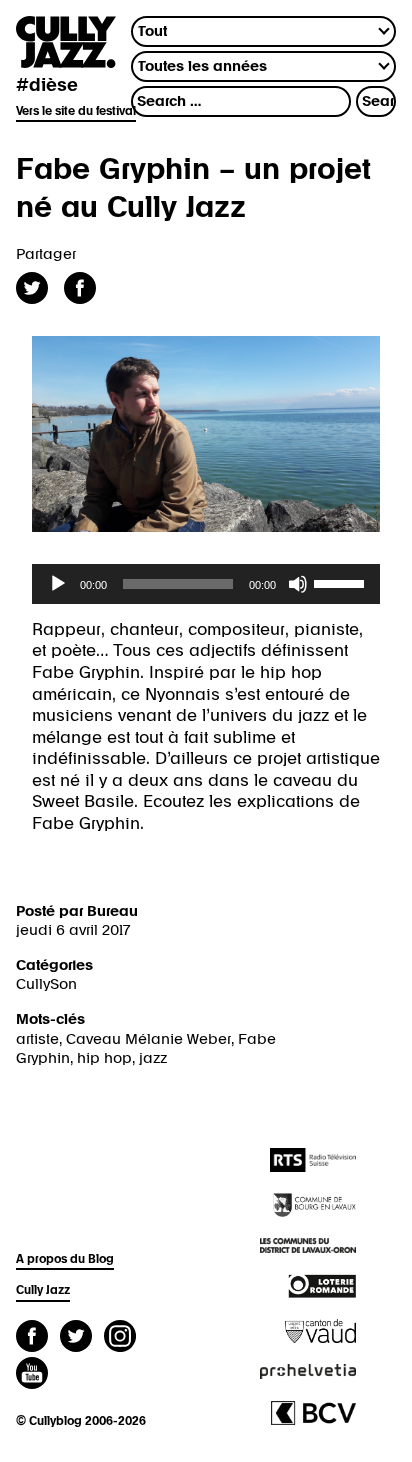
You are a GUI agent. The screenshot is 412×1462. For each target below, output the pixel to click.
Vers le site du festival (76, 112)
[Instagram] (120, 1338)
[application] (206, 584)
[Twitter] (76, 1338)
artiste (37, 1039)
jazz (153, 1058)
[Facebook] (32, 1338)
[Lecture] (58, 584)
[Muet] (298, 584)
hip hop (104, 1058)
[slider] (342, 582)
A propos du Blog (65, 1260)
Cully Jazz (43, 1291)
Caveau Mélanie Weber (148, 1039)
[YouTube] (32, 1375)
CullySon (46, 984)
